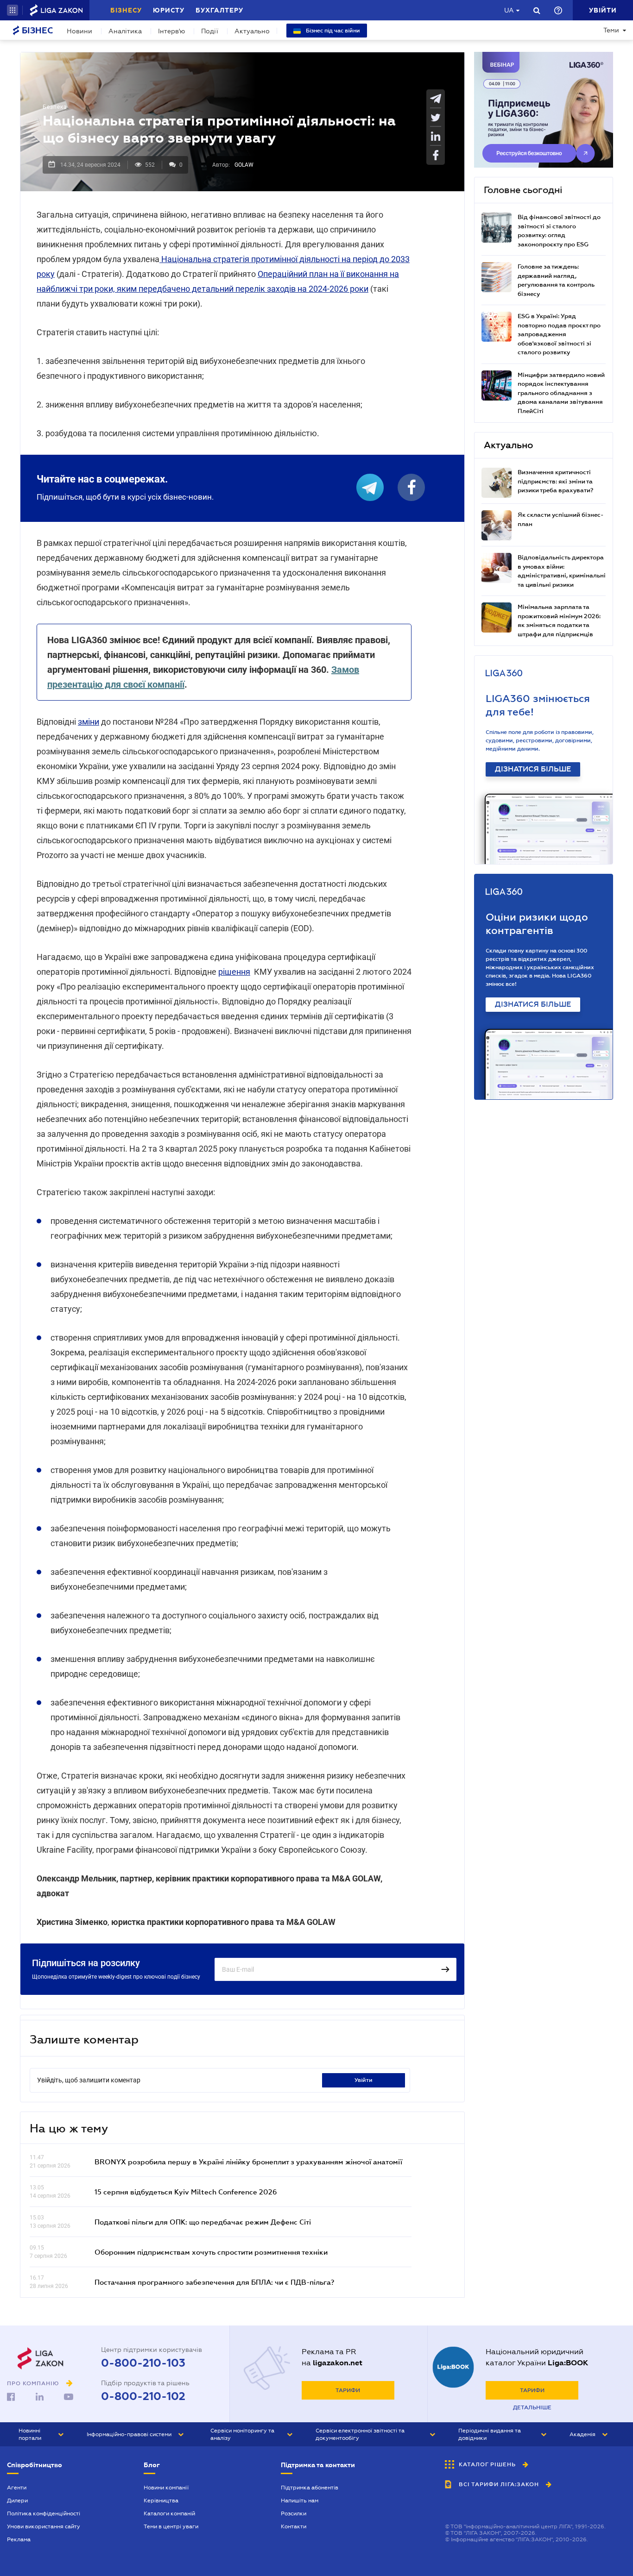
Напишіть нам (300, 2501)
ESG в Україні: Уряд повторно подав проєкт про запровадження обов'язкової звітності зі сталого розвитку (559, 334)
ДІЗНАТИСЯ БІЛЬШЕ (533, 769)
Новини (79, 31)
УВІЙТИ (364, 2080)
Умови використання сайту (44, 2526)
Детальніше (532, 2407)
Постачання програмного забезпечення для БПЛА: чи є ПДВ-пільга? (214, 2282)
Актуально (252, 31)
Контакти (294, 2526)
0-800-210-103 (143, 2363)
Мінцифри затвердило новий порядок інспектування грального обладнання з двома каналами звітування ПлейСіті (561, 393)
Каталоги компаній (169, 2513)
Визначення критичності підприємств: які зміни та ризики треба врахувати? (555, 481)
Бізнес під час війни (332, 31)
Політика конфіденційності (44, 2513)
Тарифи (348, 2390)
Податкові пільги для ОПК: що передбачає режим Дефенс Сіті (203, 2222)
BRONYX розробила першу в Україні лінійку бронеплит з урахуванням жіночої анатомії (248, 2162)
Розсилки (294, 2513)
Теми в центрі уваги (171, 2526)
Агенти (17, 2488)
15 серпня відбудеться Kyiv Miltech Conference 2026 (186, 2192)
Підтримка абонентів (310, 2488)
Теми (611, 30)
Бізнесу (126, 10)
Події (210, 31)
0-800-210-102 (143, 2396)
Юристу (169, 10)
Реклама (19, 2539)
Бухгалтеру (219, 10)
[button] (13, 10)
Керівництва (161, 2501)
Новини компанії (166, 2488)
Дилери (17, 2501)
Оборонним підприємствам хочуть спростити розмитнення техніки (211, 2252)
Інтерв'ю (171, 31)
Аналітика (125, 31)
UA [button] (509, 10)
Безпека (55, 107)
